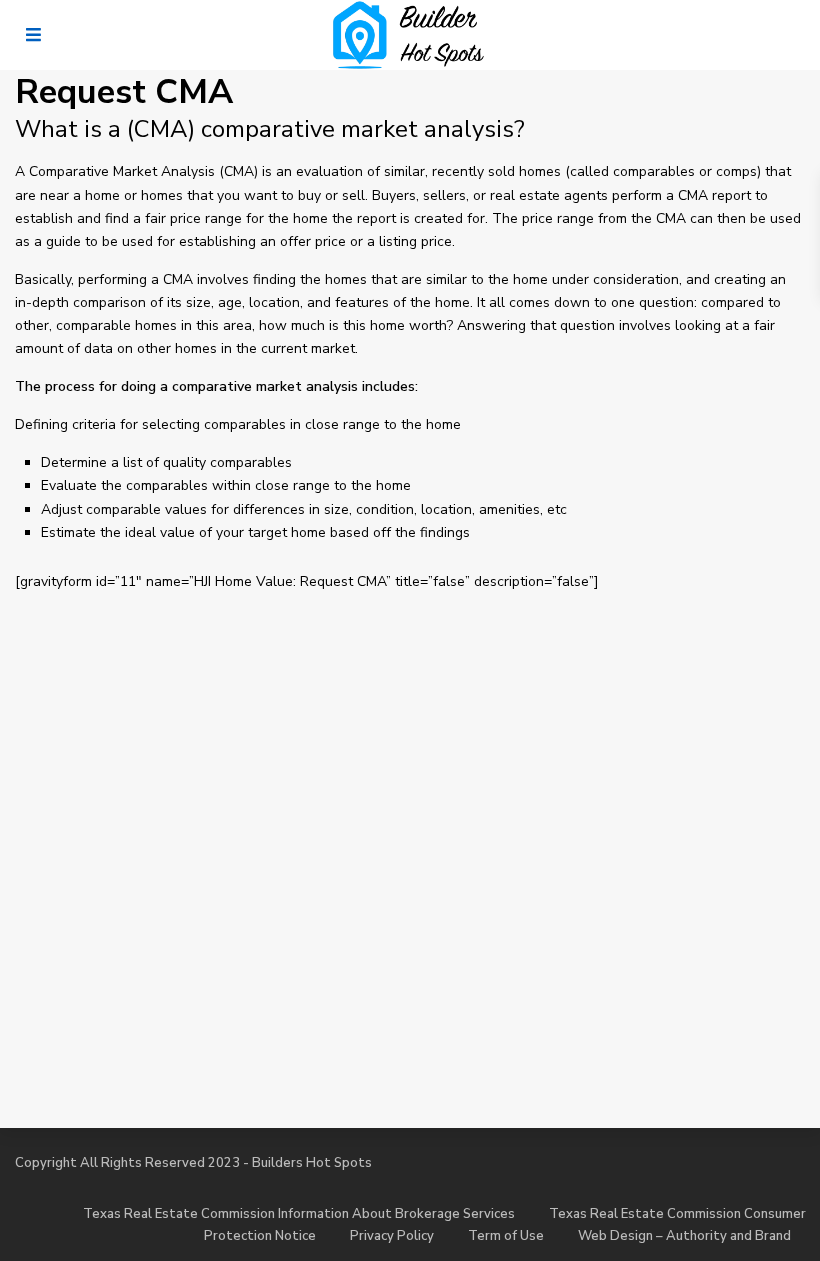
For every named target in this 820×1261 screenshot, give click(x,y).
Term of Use (506, 1236)
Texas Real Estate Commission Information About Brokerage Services (299, 1214)
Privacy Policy (392, 1236)
